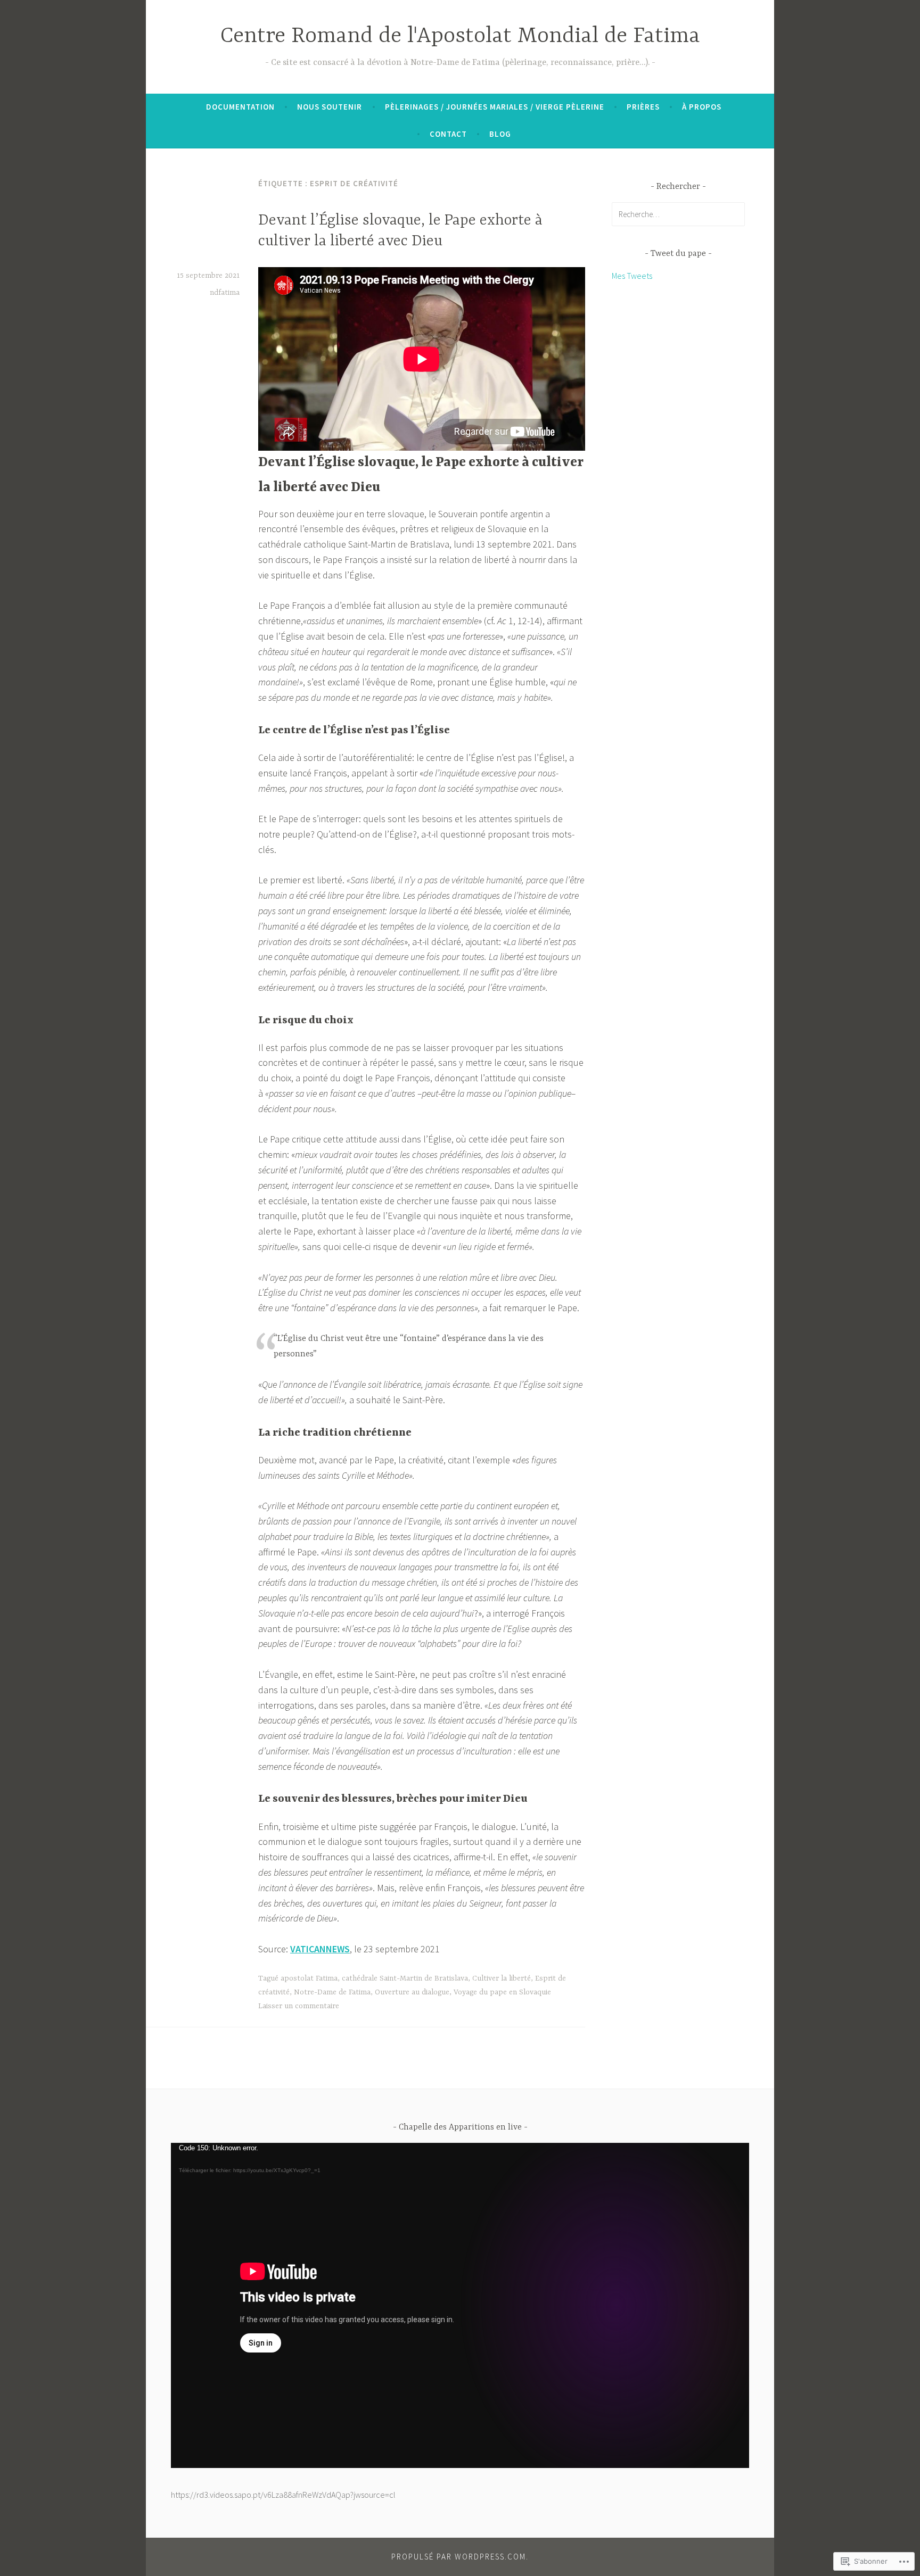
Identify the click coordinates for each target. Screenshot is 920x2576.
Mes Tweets (632, 276)
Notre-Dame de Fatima (332, 1992)
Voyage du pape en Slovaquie (502, 1992)
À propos (702, 107)
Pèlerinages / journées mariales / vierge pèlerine (495, 107)
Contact (448, 134)
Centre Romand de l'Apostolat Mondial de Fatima (460, 36)
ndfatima (225, 293)
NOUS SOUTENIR (330, 107)
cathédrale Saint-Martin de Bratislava (405, 1978)
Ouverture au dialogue (412, 1992)
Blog (500, 134)
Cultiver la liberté (502, 1978)
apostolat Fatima (309, 1978)
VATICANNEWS (320, 1949)
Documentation (240, 107)
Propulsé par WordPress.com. (460, 2557)
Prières (643, 107)
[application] (460, 2305)
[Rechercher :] (678, 214)
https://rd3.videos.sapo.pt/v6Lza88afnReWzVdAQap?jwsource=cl (283, 2495)
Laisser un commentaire (299, 2006)
